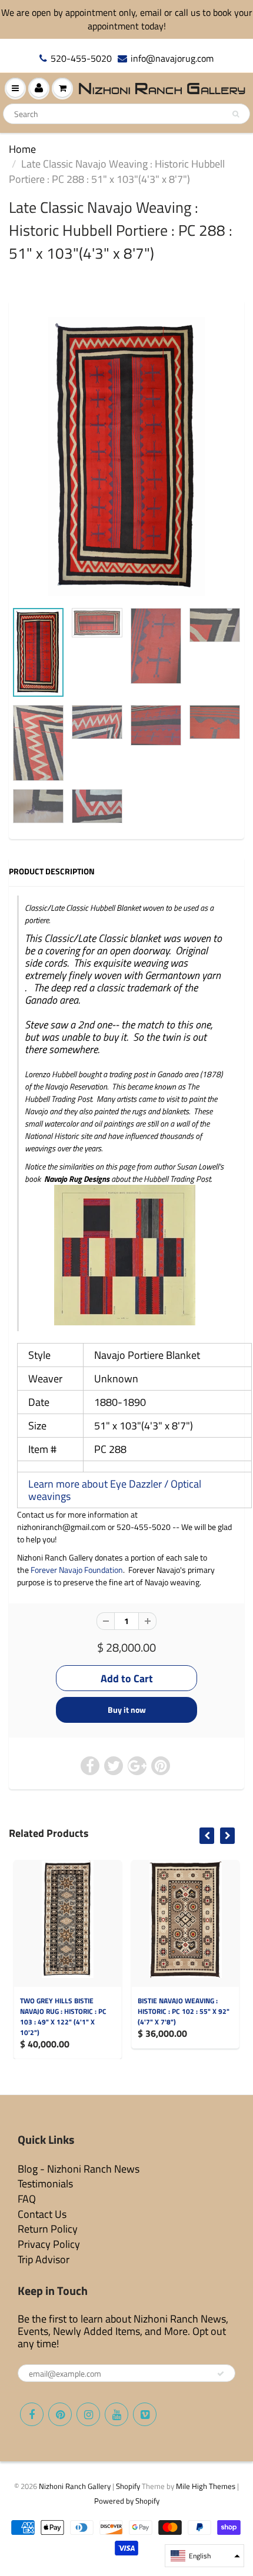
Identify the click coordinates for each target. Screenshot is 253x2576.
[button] (204, 2556)
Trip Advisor (44, 2259)
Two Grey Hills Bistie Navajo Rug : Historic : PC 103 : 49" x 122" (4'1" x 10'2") (63, 2017)
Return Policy (48, 2229)
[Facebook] (32, 2414)
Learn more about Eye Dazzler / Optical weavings (115, 1490)
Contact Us (42, 2214)
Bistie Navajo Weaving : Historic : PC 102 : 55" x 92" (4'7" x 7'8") (184, 2011)
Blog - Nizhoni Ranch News (79, 2169)
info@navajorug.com (172, 59)
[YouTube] (116, 2414)
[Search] (236, 114)
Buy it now (127, 1710)
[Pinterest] (60, 2414)
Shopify (128, 2486)
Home (22, 149)
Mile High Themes (206, 2486)
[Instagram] (88, 2414)
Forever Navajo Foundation (77, 1570)
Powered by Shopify (127, 2501)
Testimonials (45, 2184)
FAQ (27, 2199)
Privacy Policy (49, 2244)
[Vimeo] (145, 2414)
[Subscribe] (221, 2374)
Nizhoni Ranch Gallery (75, 2486)
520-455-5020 (81, 59)
